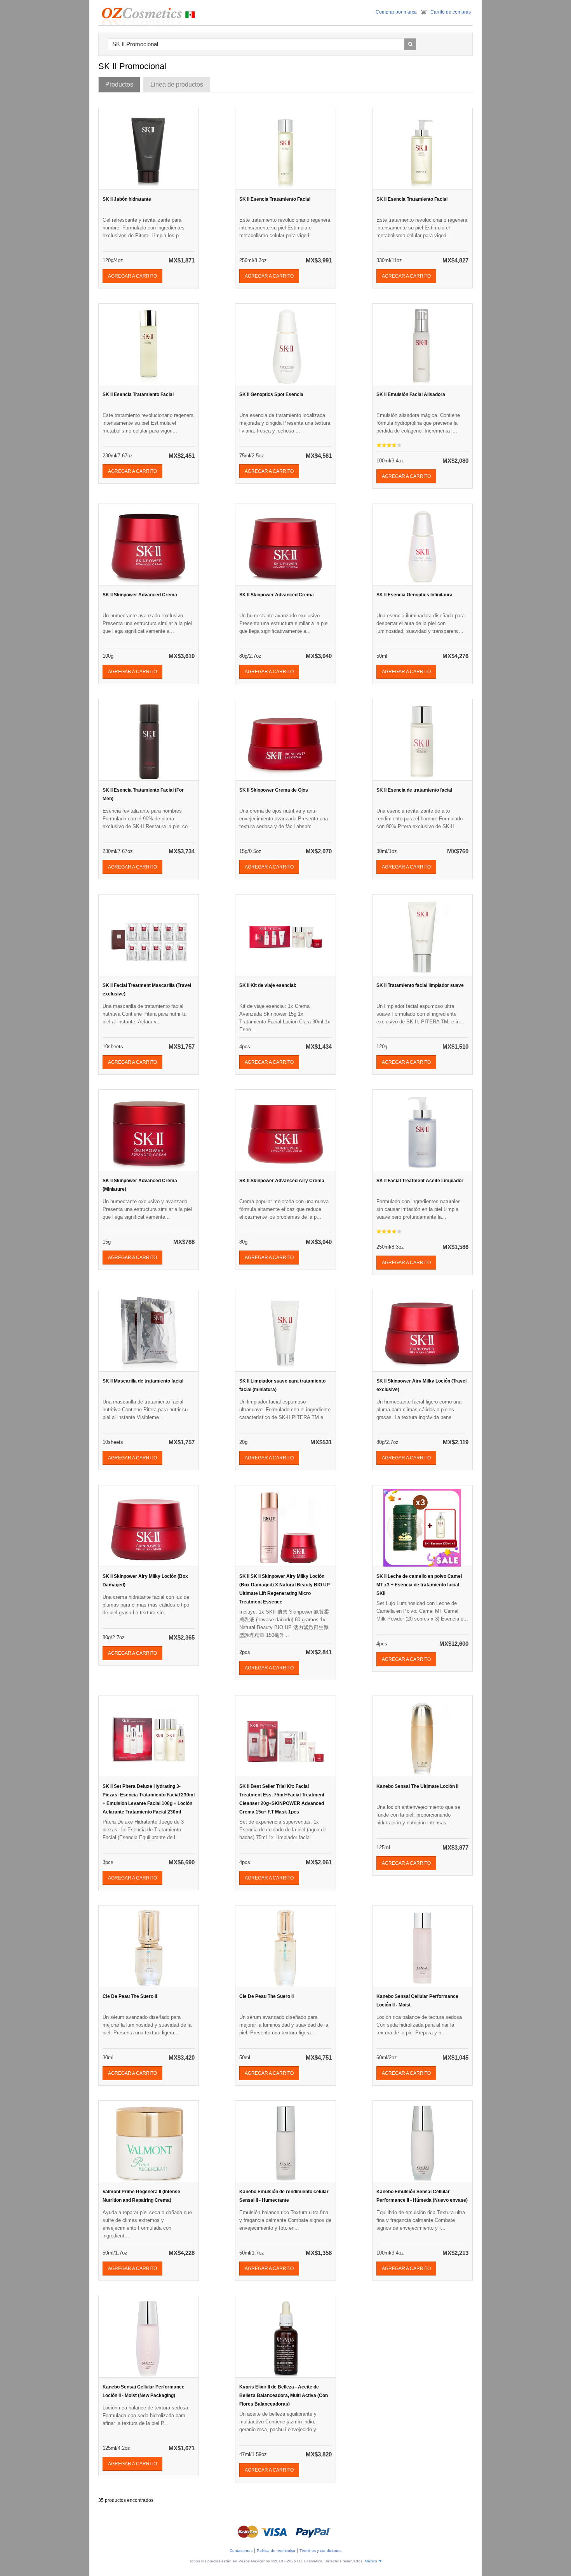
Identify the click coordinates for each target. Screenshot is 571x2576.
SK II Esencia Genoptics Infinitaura (414, 595)
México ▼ (373, 2561)
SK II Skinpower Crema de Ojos (274, 790)
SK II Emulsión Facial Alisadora (411, 394)
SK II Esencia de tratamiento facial (414, 790)
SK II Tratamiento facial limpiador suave (420, 985)
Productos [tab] (119, 84)
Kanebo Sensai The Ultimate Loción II (417, 1786)
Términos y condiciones (320, 2551)
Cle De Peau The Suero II (130, 1996)
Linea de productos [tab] (177, 84)
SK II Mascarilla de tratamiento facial (143, 1381)
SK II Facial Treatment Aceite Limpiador (420, 1181)
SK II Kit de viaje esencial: (268, 985)
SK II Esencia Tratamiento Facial (275, 199)
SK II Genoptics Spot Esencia (271, 394)
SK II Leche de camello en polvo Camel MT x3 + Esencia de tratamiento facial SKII (419, 1585)
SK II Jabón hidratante (127, 199)
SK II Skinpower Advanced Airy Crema (282, 1181)
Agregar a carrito (132, 276)
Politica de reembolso (276, 2551)
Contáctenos (241, 2551)
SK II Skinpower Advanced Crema (140, 595)
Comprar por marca (396, 12)
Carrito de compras (451, 12)
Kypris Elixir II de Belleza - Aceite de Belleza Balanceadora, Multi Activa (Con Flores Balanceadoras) (284, 2395)
